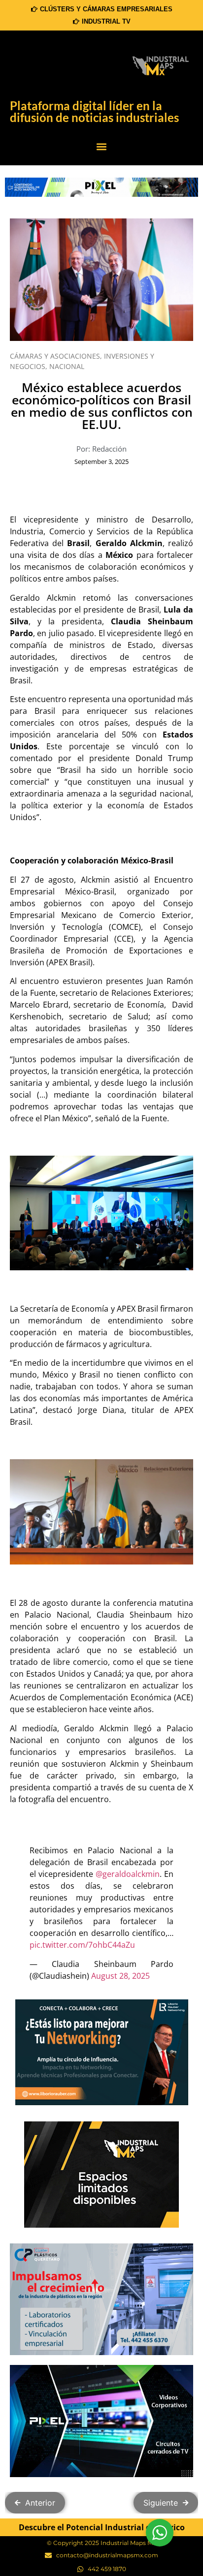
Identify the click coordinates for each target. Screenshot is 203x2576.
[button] (101, 147)
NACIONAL (67, 366)
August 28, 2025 (120, 1976)
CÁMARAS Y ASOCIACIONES (55, 356)
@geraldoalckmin (128, 1874)
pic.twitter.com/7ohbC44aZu (82, 1945)
